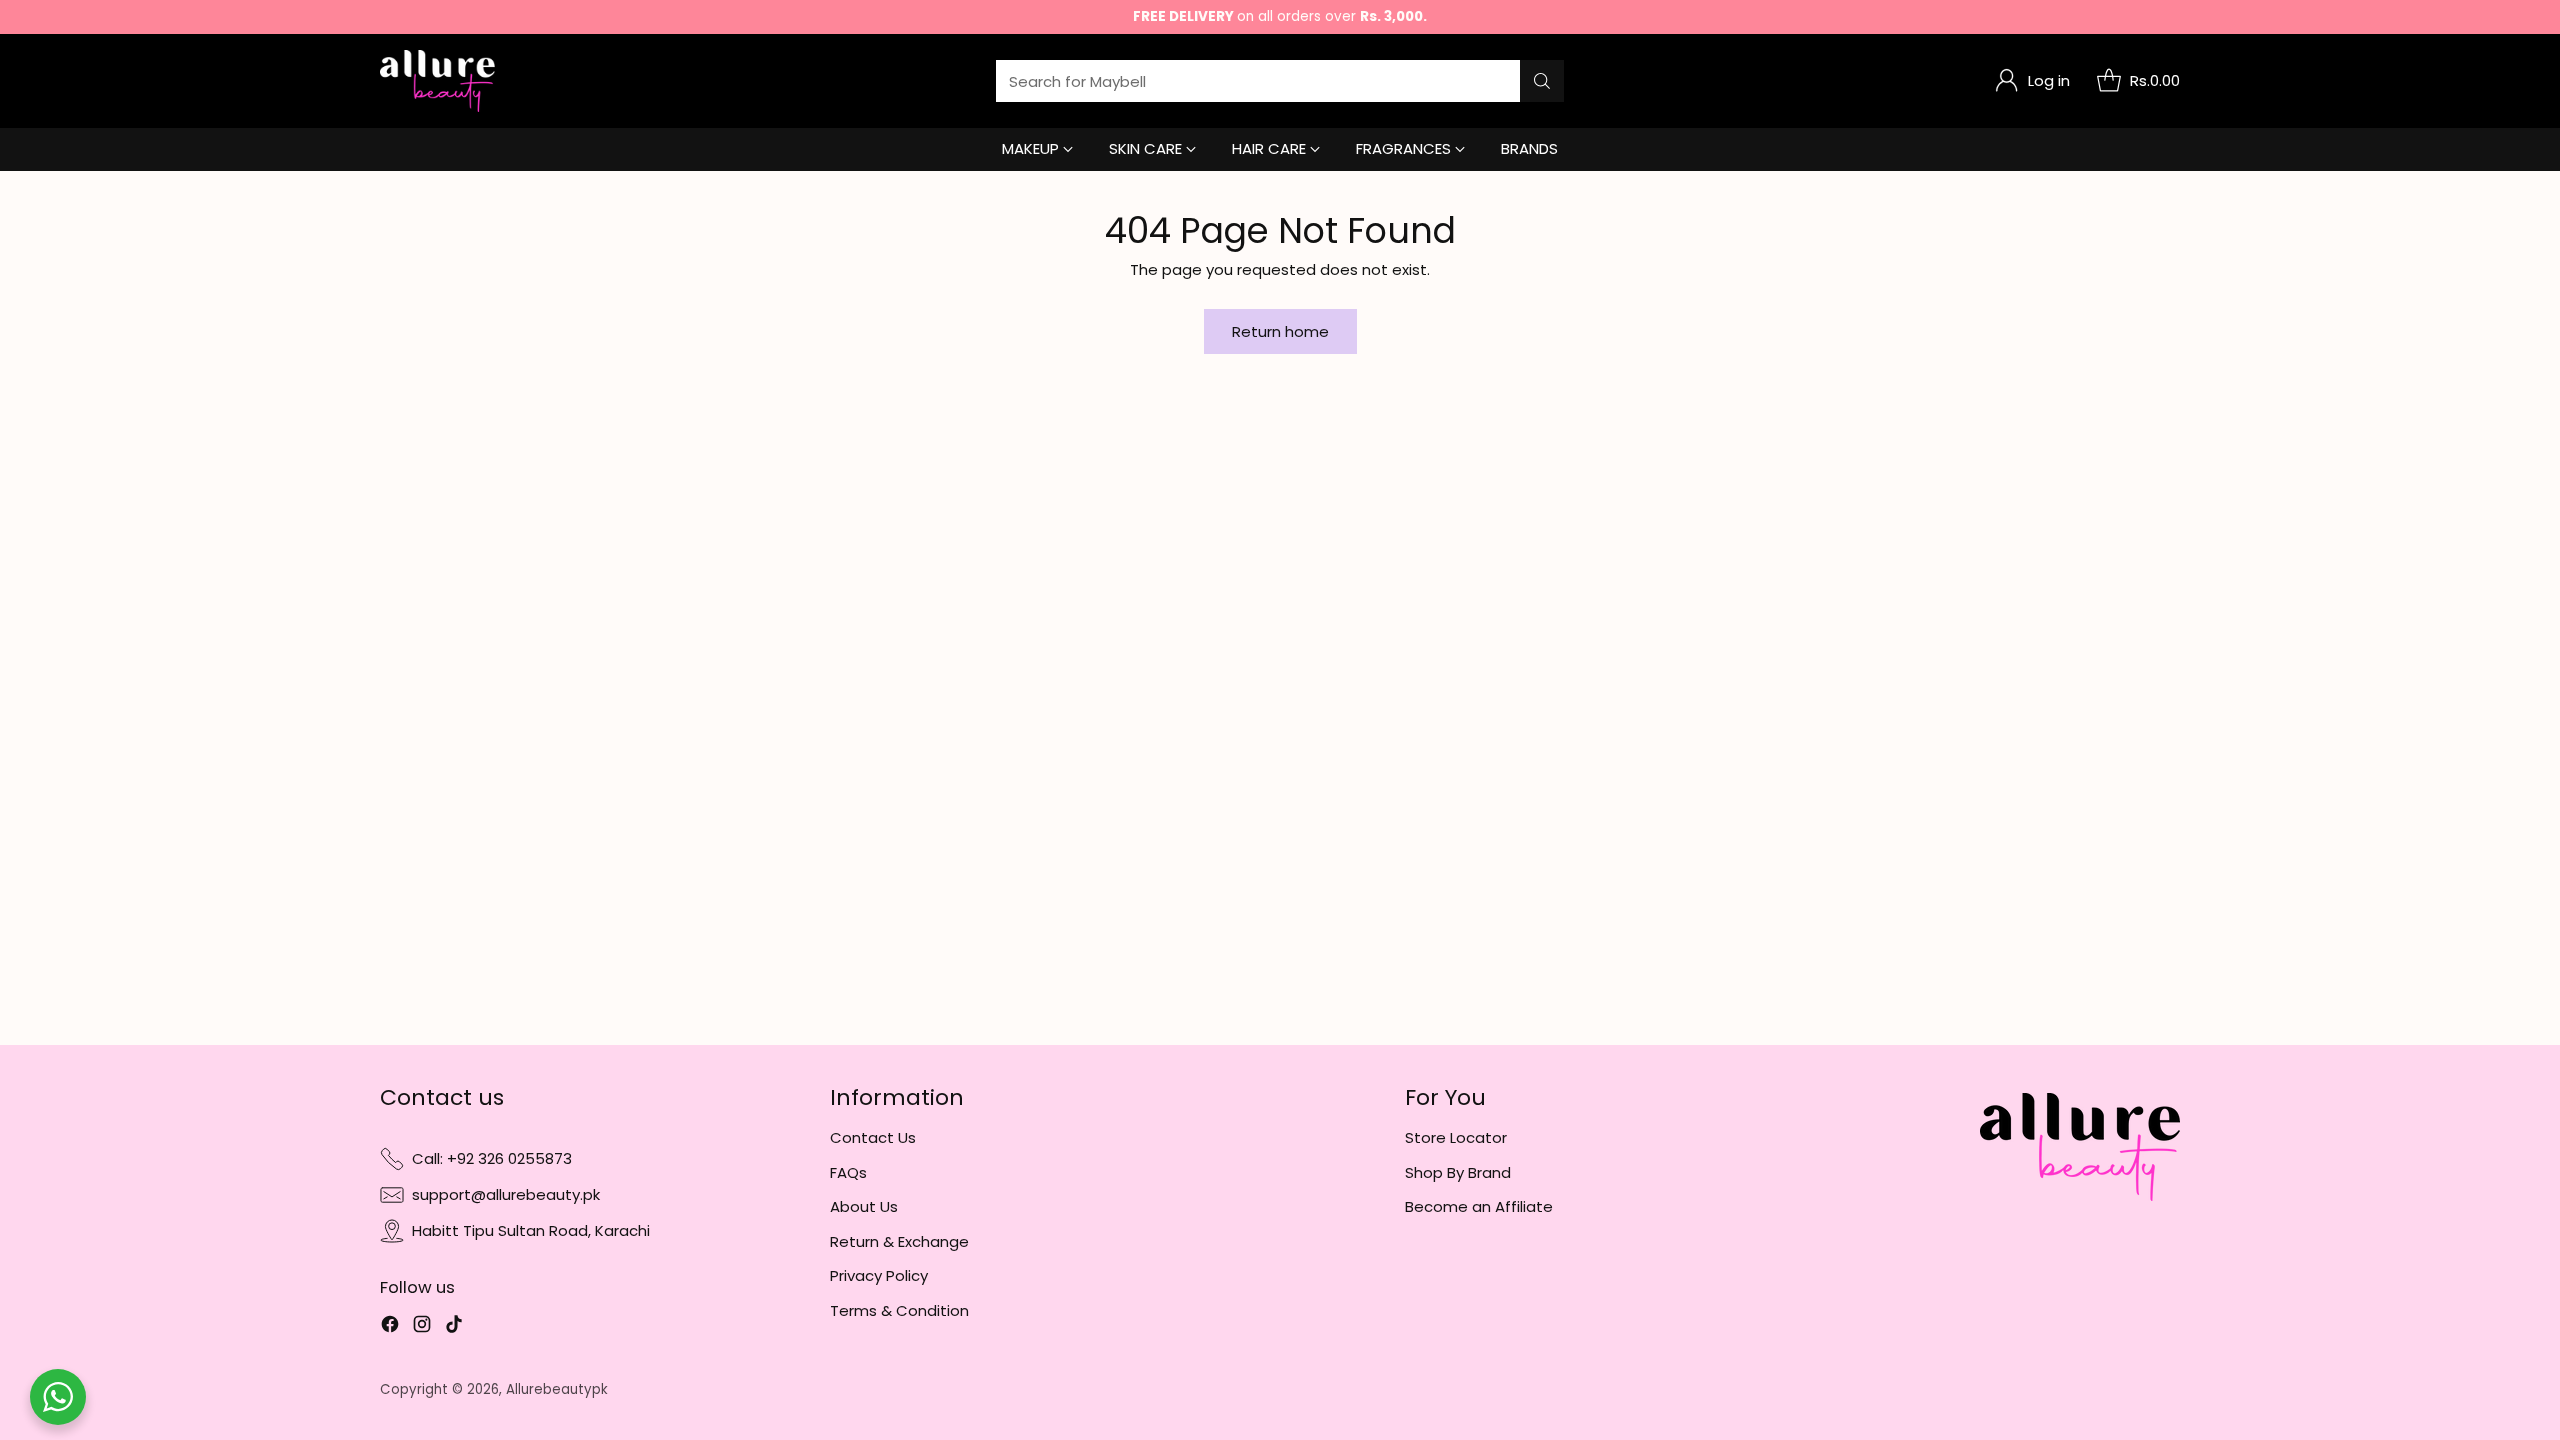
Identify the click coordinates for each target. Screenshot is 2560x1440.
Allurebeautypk (557, 1389)
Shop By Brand (1458, 1172)
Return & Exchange (899, 1241)
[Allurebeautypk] (437, 81)
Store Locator (1456, 1137)
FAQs (848, 1172)
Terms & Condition (899, 1310)
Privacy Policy (879, 1275)
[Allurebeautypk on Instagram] (422, 1327)
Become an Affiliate (1479, 1206)
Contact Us (873, 1137)
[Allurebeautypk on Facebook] (390, 1327)
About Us (864, 1206)
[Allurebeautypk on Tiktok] (454, 1327)
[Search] (1542, 81)
